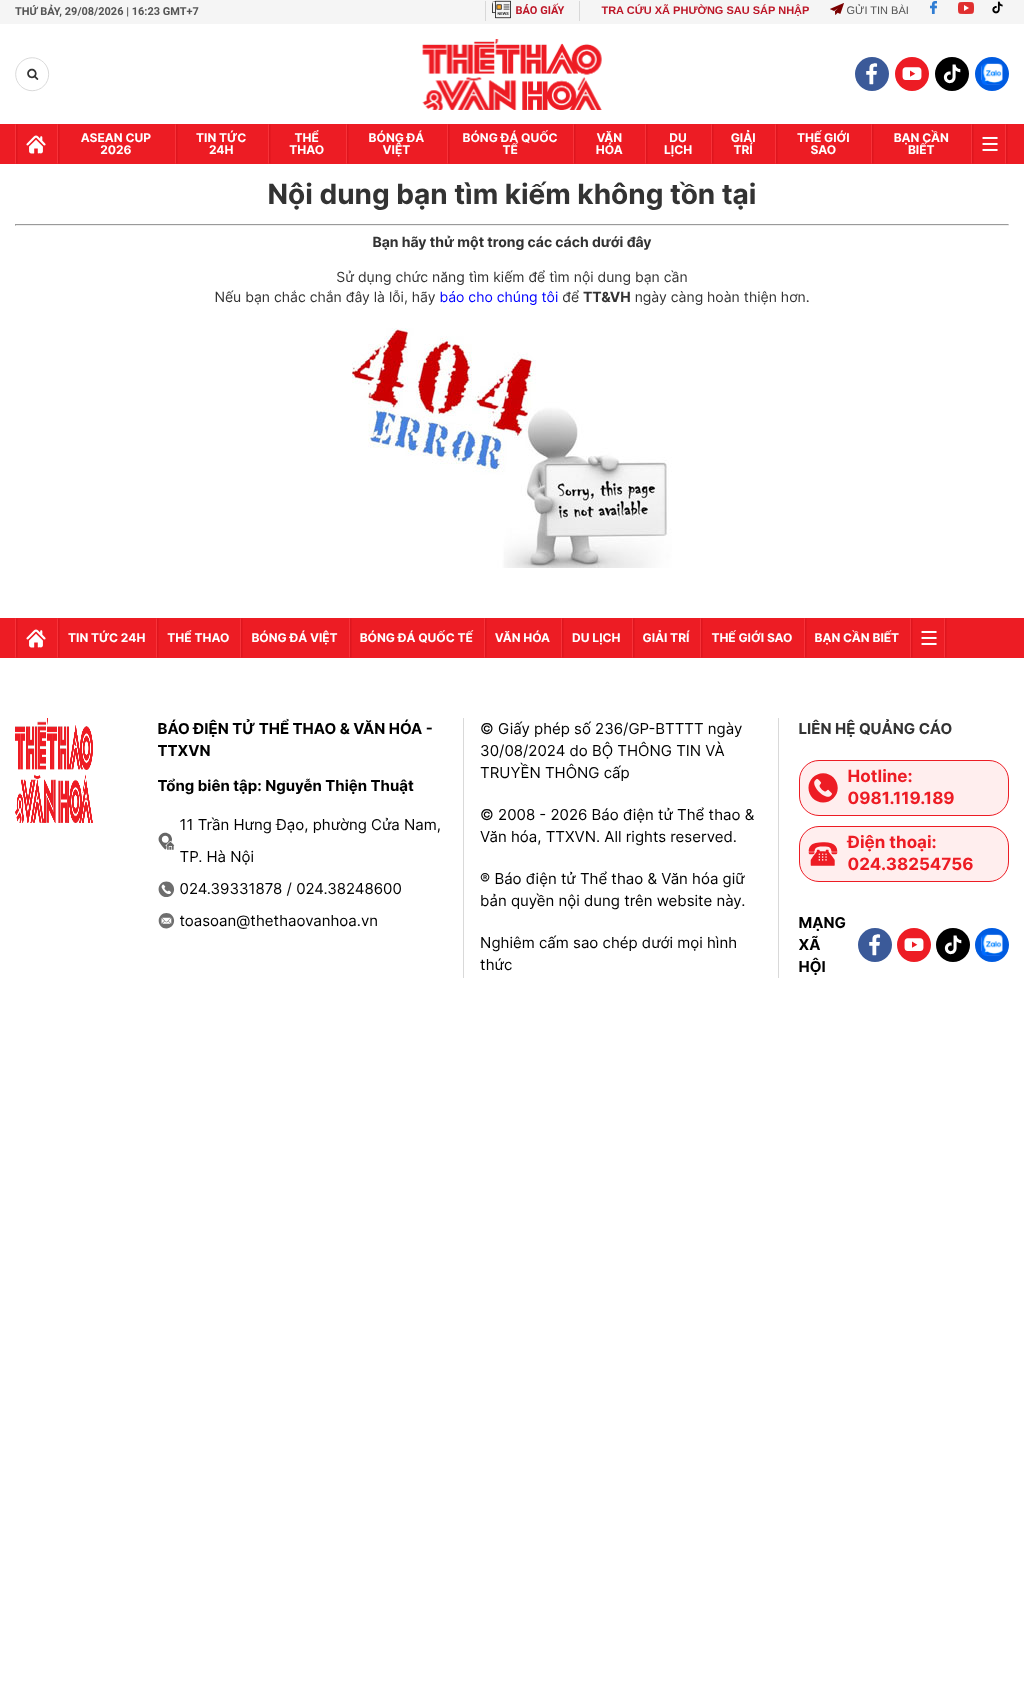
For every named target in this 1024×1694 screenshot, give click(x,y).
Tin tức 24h (221, 143)
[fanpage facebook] (872, 74)
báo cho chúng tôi (498, 297)
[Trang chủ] (36, 144)
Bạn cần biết (921, 143)
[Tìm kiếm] (32, 74)
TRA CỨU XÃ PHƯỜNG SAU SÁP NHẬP (705, 11)
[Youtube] (966, 11)
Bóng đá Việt (397, 143)
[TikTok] (1002, 11)
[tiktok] (952, 74)
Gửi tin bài (877, 11)
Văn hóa (609, 143)
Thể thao (306, 143)
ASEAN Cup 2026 (116, 143)
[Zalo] (992, 74)
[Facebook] (933, 11)
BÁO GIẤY (540, 10)
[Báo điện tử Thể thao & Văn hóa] (512, 74)
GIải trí (743, 143)
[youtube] (912, 74)
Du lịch (678, 143)
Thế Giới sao (823, 143)
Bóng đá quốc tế (510, 143)
